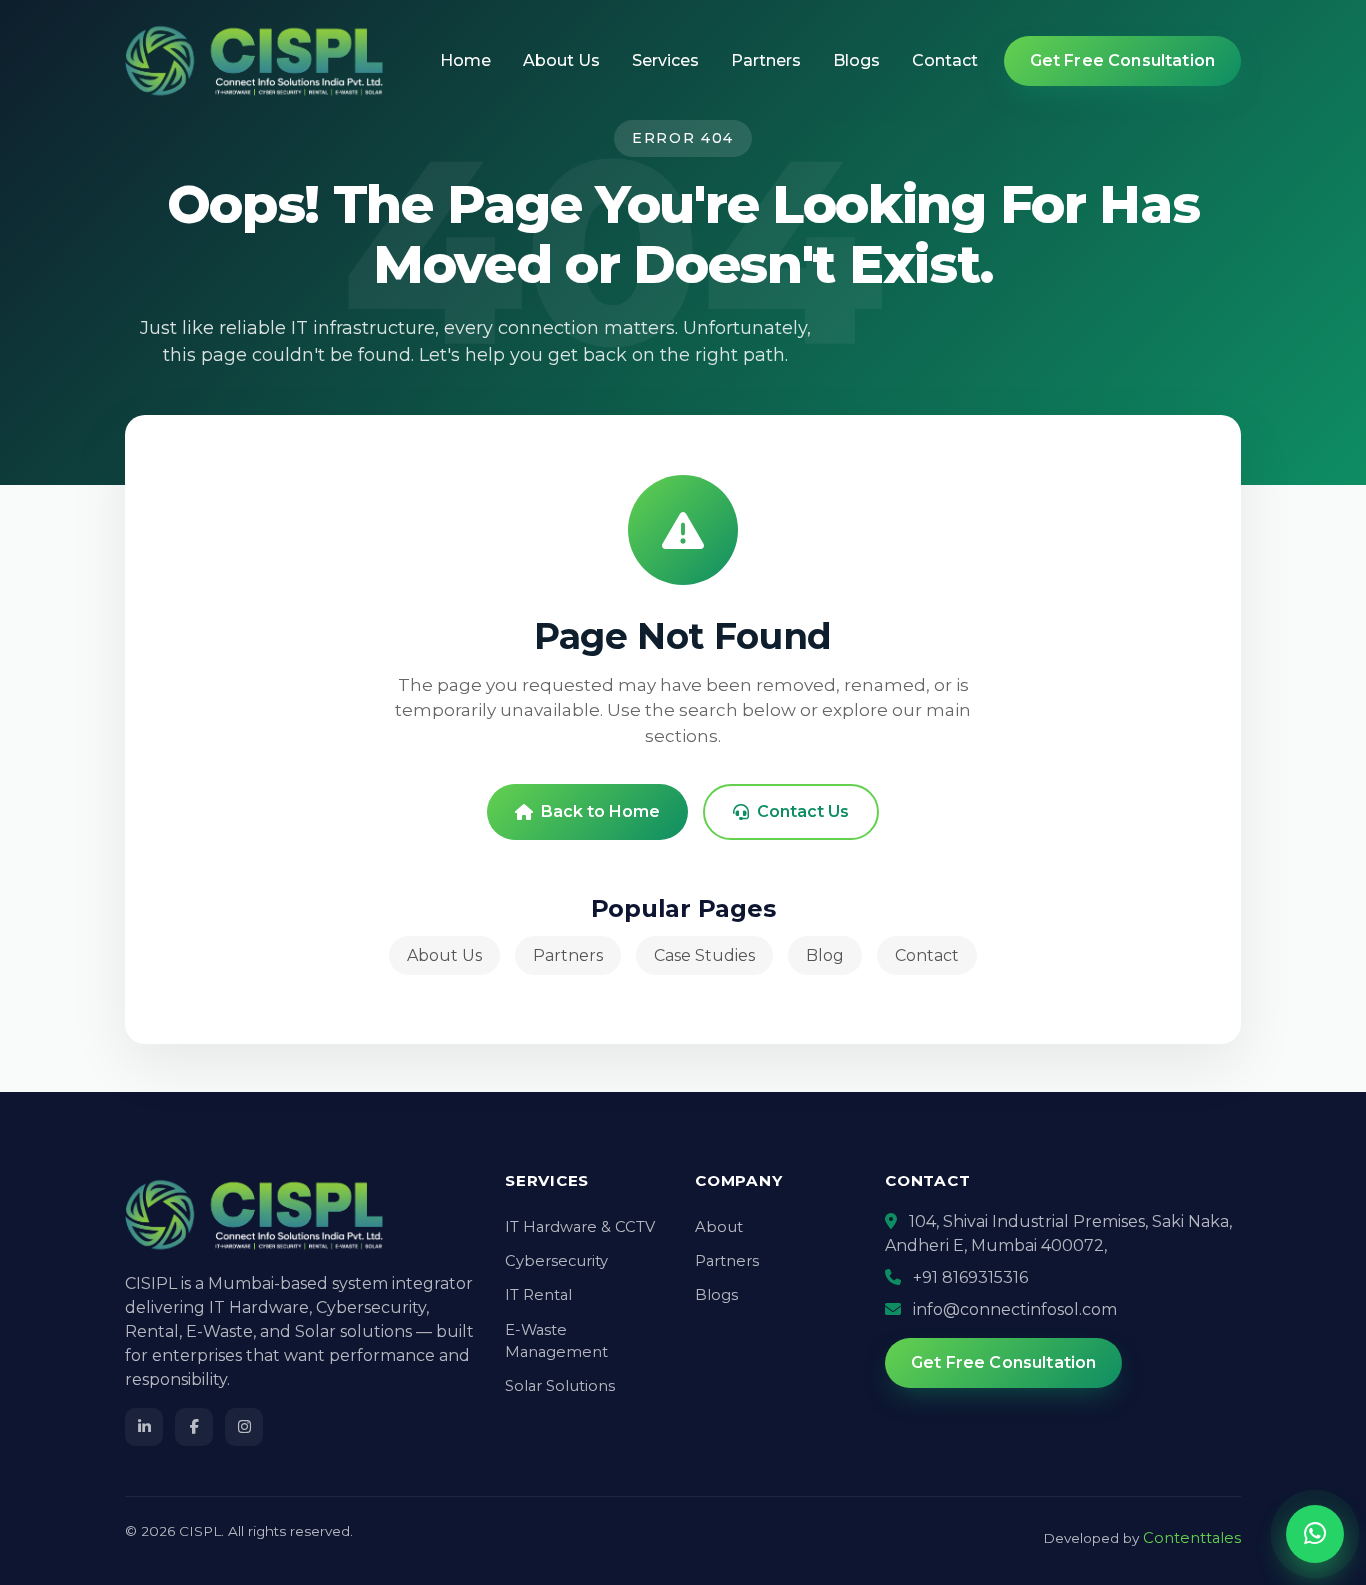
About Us (561, 60)
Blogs (856, 60)
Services (665, 60)
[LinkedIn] (144, 1427)
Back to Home (600, 811)
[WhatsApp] (1315, 1534)
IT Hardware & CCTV (580, 1227)
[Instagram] (244, 1427)
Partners (766, 60)
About (719, 1227)
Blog (825, 955)
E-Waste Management (556, 1341)
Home (465, 60)
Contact (945, 60)
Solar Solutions (560, 1386)
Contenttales (1192, 1538)
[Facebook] (194, 1427)
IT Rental (538, 1295)
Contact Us (803, 811)
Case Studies (704, 955)
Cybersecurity (556, 1261)
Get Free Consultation (1122, 60)
